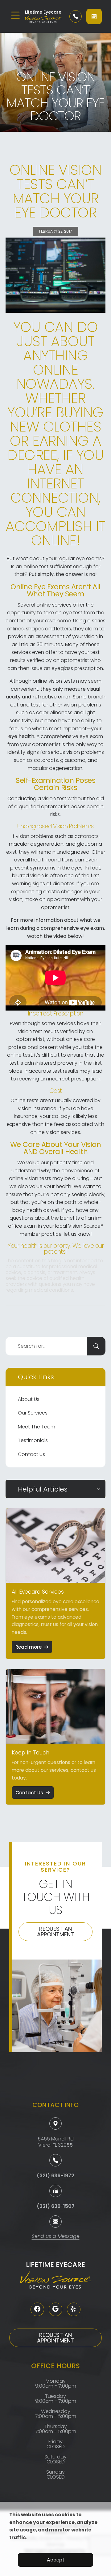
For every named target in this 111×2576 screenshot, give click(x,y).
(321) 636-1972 (55, 2176)
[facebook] (37, 2309)
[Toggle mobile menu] (15, 15)
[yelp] (74, 2309)
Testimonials (33, 1440)
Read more (29, 1647)
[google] (55, 2309)
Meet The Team (37, 1427)
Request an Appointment (55, 1932)
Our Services (33, 1413)
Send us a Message (56, 2237)
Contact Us (31, 1454)
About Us (29, 1399)
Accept (56, 2560)
